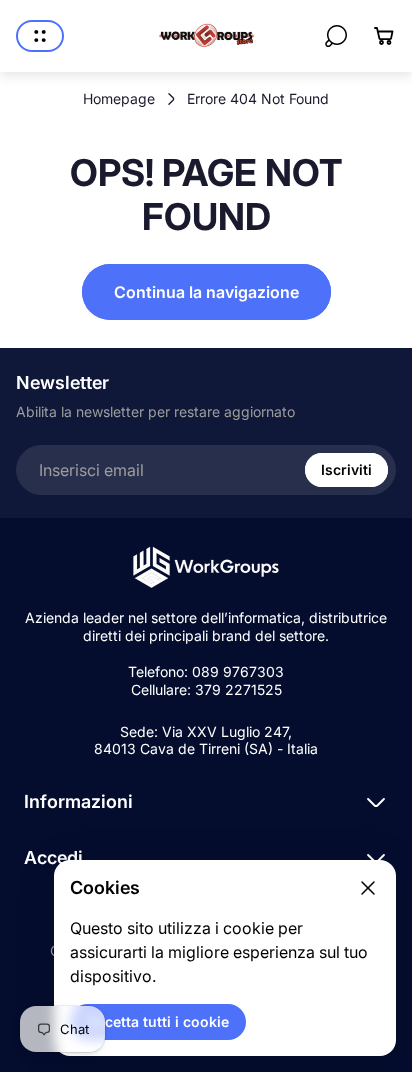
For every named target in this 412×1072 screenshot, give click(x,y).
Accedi (53, 857)
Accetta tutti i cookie (158, 1021)
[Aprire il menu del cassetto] (40, 36)
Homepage (119, 98)
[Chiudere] (368, 888)
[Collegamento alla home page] (206, 567)
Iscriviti (346, 469)
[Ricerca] (336, 36)
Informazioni (78, 801)
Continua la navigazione (206, 292)
